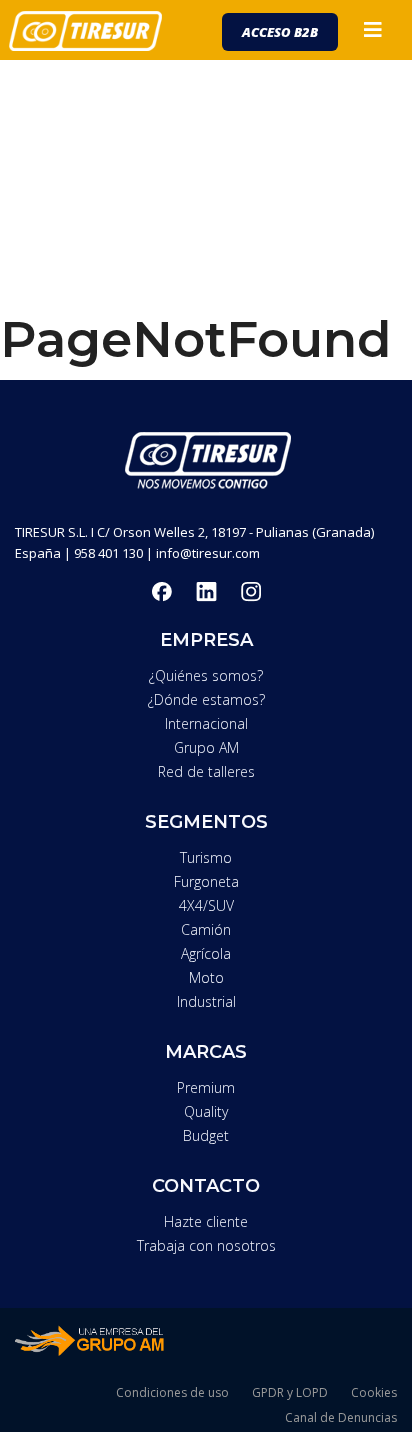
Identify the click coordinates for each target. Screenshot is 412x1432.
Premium (206, 1087)
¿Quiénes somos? (206, 675)
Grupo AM (206, 747)
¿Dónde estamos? (206, 699)
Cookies (374, 1392)
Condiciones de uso (172, 1392)
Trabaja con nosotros (206, 1245)
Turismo (206, 857)
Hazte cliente (206, 1221)
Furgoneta (206, 881)
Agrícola (206, 953)
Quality (206, 1111)
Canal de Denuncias (341, 1417)
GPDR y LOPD (290, 1392)
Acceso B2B (280, 32)
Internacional (206, 723)
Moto (206, 977)
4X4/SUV (206, 905)
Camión (206, 929)
